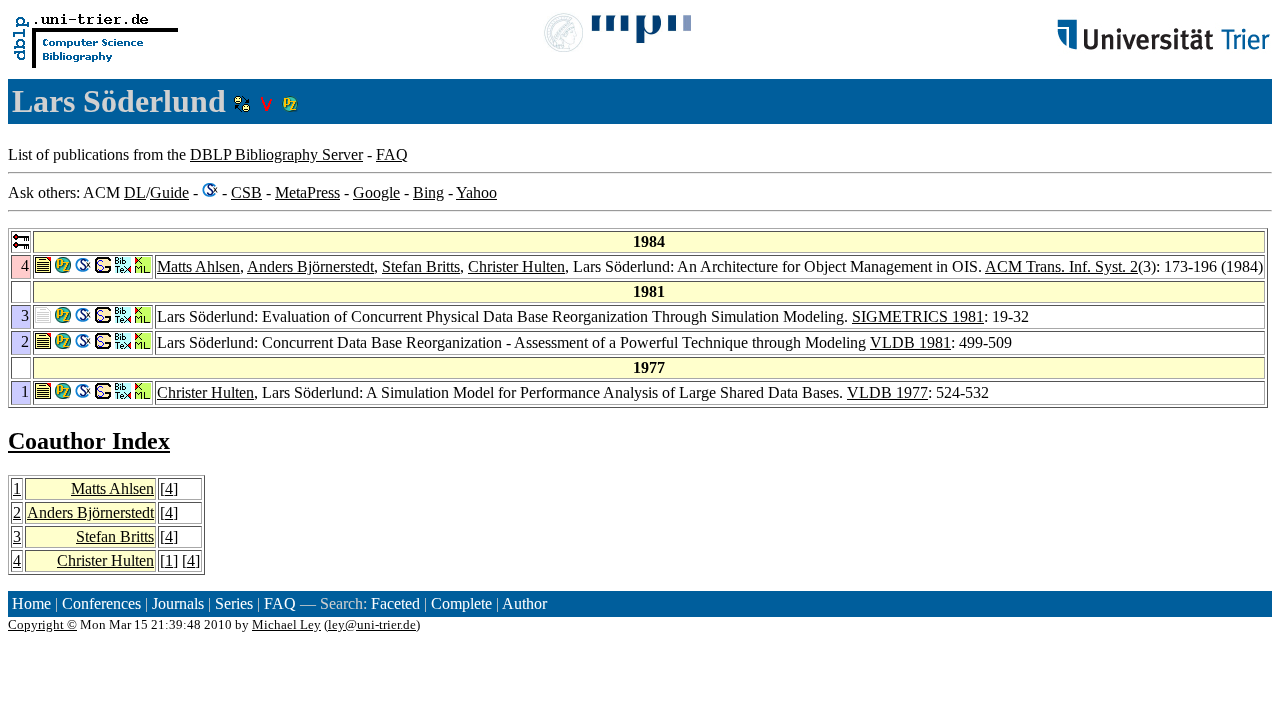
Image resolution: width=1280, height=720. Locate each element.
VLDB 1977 (887, 392)
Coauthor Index (89, 441)
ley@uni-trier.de (372, 624)
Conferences (101, 603)
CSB (246, 192)
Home (31, 603)
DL (135, 192)
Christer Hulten (516, 266)
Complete (461, 603)
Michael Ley (286, 624)
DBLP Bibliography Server (276, 154)
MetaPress (307, 192)
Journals (178, 603)
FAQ (392, 154)
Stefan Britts (421, 266)
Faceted (395, 603)
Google (376, 192)
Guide (169, 192)
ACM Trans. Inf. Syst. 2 (1061, 266)
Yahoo (476, 192)
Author (524, 603)
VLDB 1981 (910, 342)
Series (234, 603)
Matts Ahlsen (198, 266)
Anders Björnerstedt (310, 266)
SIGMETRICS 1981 (918, 316)
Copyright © (42, 624)
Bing (428, 192)
